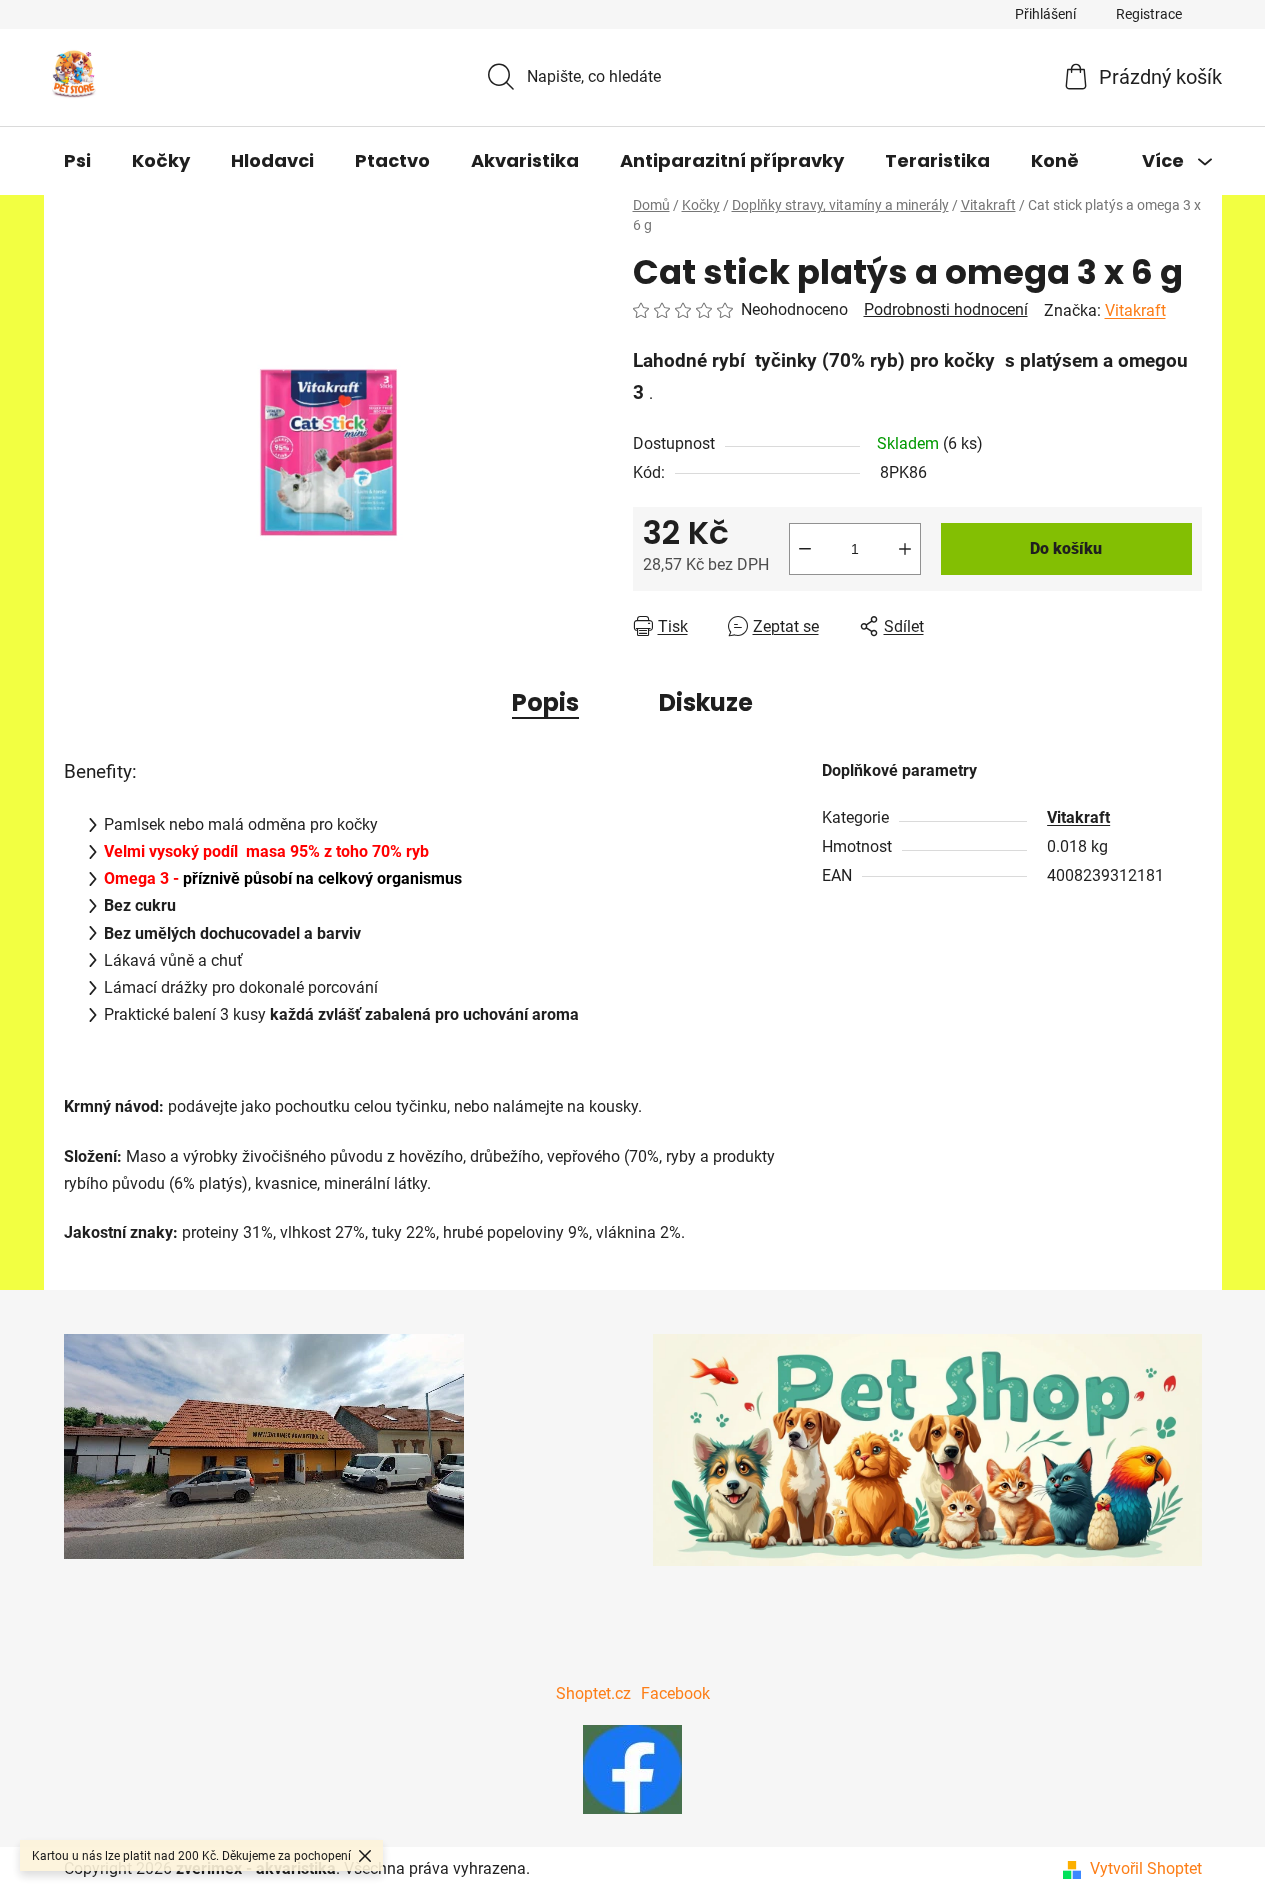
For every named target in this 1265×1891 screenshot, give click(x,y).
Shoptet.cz (593, 1693)
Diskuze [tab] (706, 702)
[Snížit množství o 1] (805, 549)
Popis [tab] (545, 702)
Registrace (1149, 14)
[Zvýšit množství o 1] (905, 549)
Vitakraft (1135, 310)
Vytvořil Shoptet (1146, 1868)
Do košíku (1066, 548)
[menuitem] (77, 161)
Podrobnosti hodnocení (946, 309)
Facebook (675, 1693)
